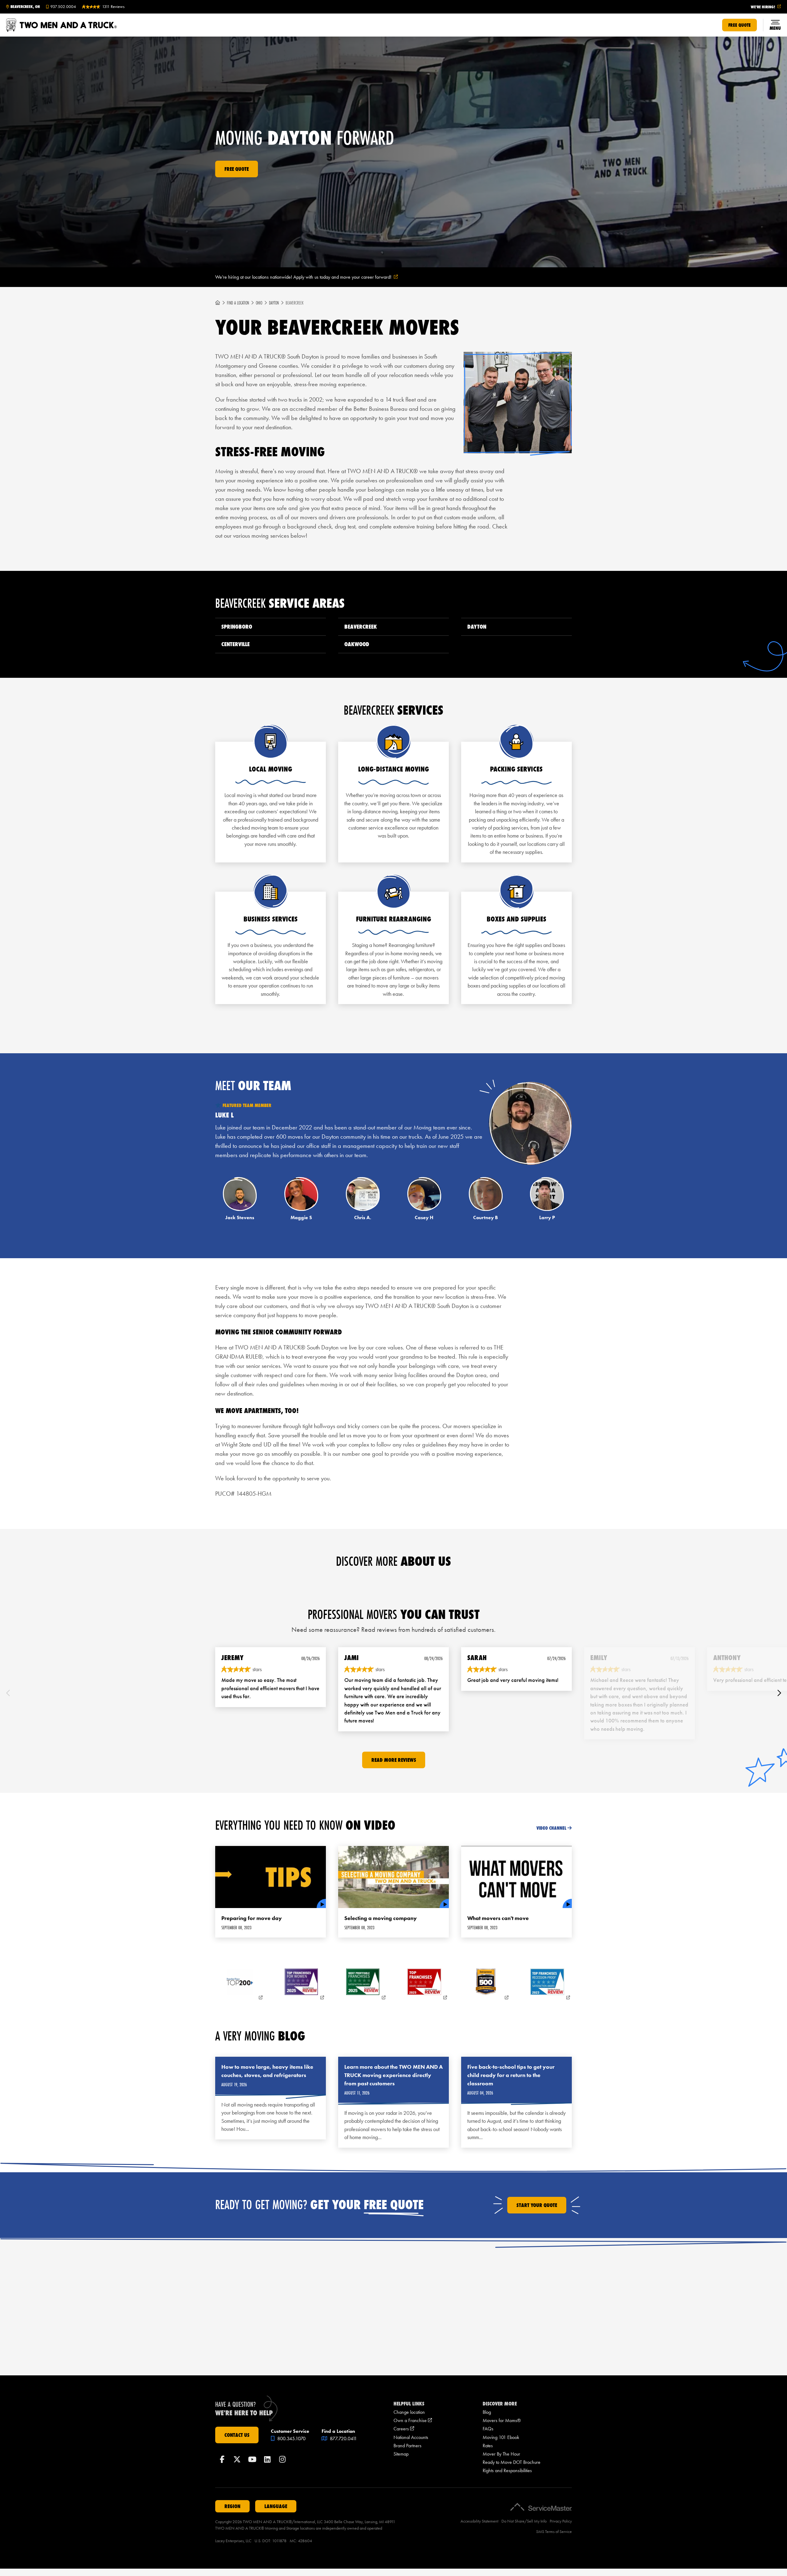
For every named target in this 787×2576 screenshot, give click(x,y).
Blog (487, 2412)
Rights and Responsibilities (507, 2470)
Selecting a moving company (381, 1918)
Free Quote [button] (740, 25)
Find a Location (238, 303)
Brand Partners (407, 2446)
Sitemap (401, 2454)
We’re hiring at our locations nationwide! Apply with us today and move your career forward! (314, 277)
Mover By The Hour (501, 2454)
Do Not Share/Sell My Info (524, 2521)
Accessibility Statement (479, 2521)
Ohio (259, 303)
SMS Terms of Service (554, 2532)
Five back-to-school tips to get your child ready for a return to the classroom (511, 2075)
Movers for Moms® (502, 2420)
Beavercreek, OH (25, 7)
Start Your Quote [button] (537, 2205)
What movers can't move (498, 1918)
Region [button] (232, 2506)
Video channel (551, 1828)
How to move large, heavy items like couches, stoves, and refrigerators (267, 2071)
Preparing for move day (252, 1918)
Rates (488, 2446)
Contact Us (237, 2435)
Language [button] (276, 2506)
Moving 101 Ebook (501, 2437)
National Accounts (411, 2437)
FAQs (488, 2429)
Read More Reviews (394, 1760)
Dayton (274, 303)
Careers (404, 2429)
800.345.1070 (291, 2439)
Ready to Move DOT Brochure (512, 2462)
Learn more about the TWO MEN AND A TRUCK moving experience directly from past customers (393, 2075)
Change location (409, 2412)
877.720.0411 (343, 2439)
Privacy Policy (561, 2521)
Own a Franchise (413, 2420)
